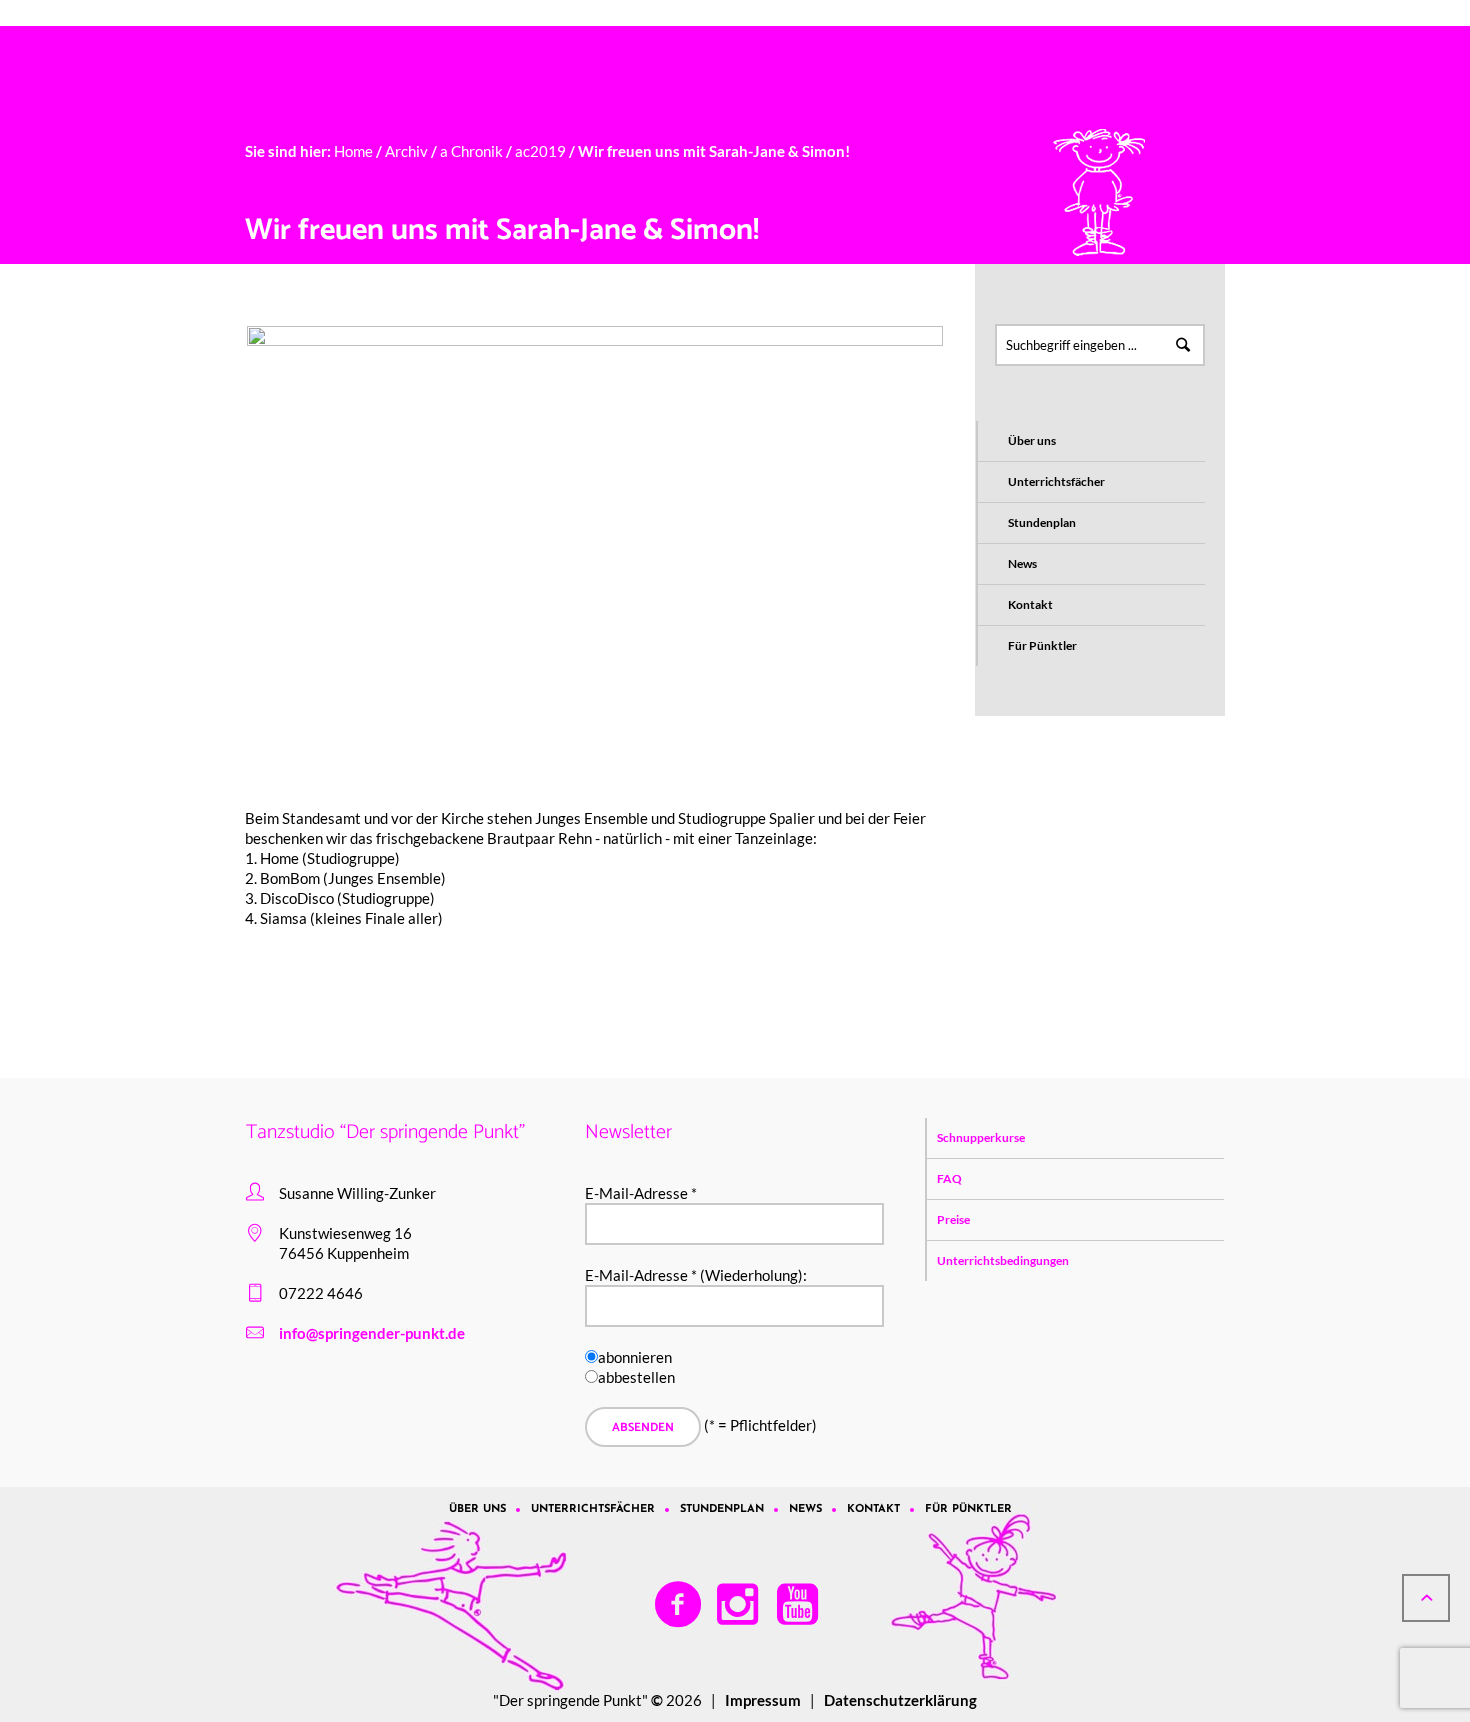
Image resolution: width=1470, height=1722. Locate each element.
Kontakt (1030, 604)
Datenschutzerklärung (900, 1700)
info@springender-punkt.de (372, 1333)
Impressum (763, 1700)
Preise (953, 1219)
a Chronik (471, 151)
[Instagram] (739, 1605)
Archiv (406, 151)
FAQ (949, 1178)
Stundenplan (1042, 522)
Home (353, 151)
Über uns (1032, 440)
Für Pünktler (1042, 645)
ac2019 (540, 151)
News (1022, 563)
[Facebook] (679, 1605)
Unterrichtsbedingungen (1003, 1260)
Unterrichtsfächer (1056, 481)
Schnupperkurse (981, 1137)
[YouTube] (799, 1605)
